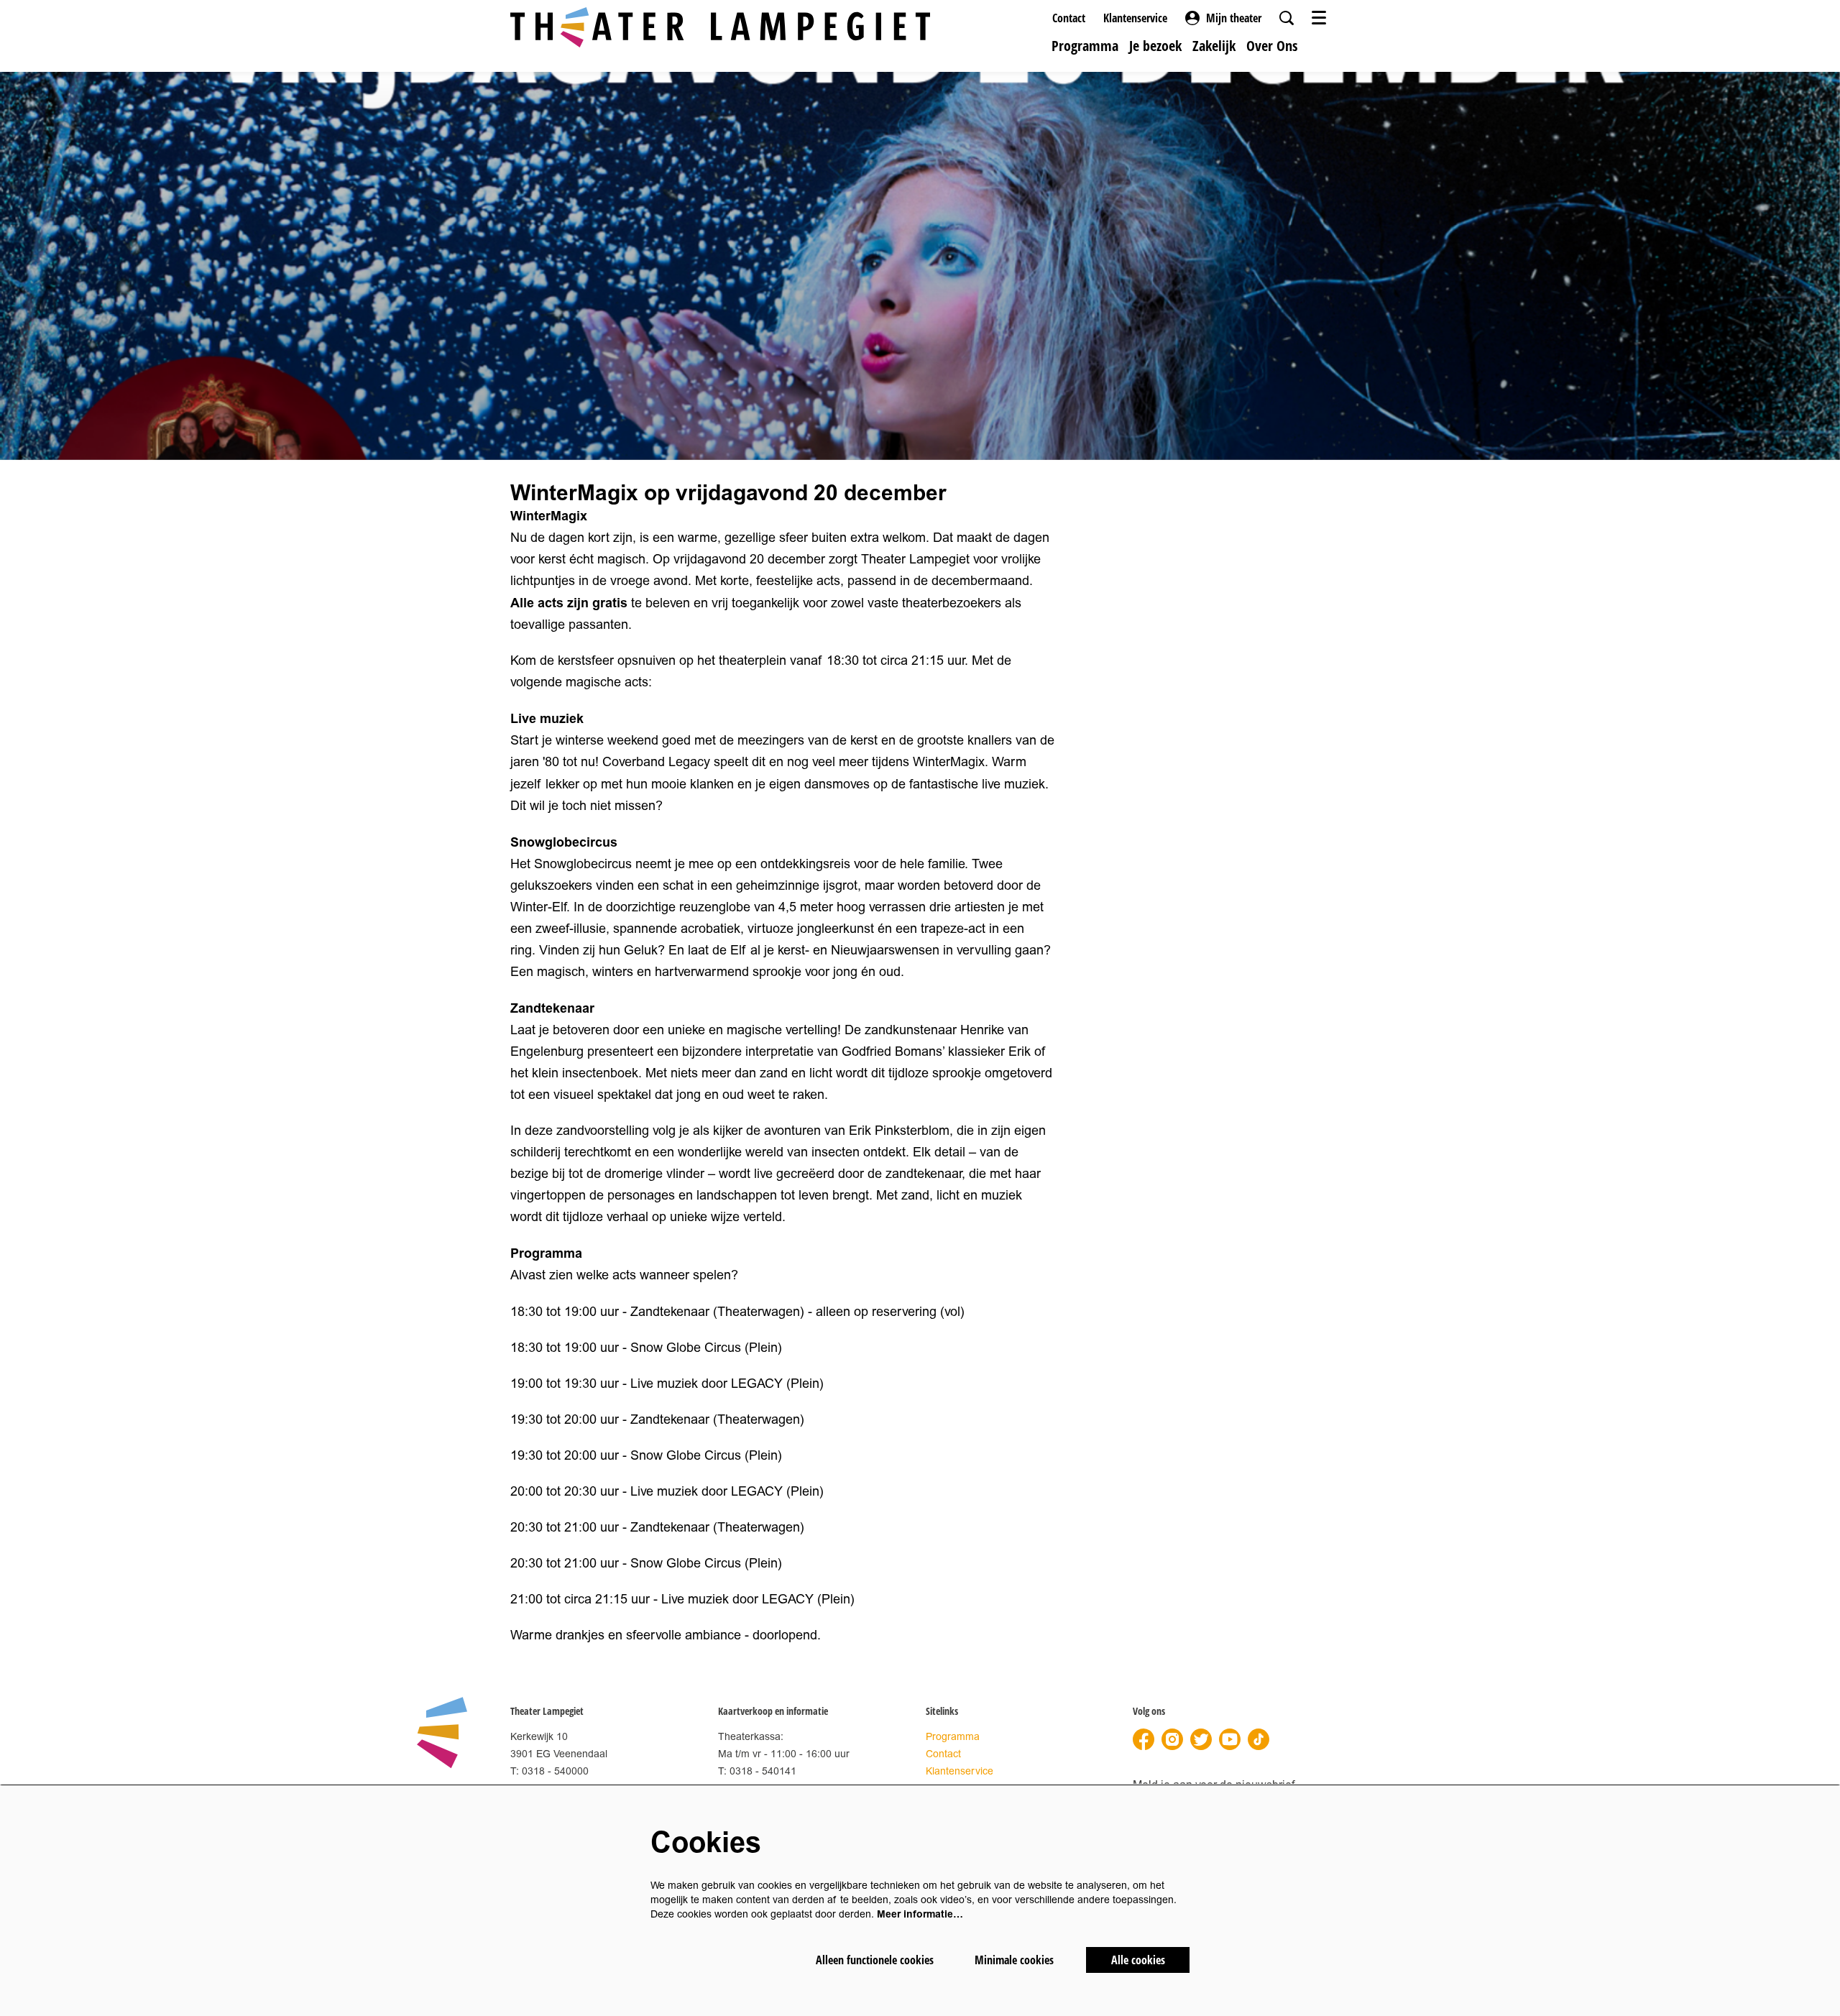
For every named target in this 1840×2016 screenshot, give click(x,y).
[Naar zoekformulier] (1287, 18)
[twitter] (1201, 1739)
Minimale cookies (1014, 1960)
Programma (953, 1737)
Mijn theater (1234, 18)
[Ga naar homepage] (720, 27)
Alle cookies (1138, 1960)
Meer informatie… (920, 1914)
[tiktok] (1259, 1739)
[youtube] (1230, 1739)
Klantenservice (1135, 18)
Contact (1069, 18)
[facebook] (1144, 1739)
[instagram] (1172, 1739)
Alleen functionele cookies (875, 1960)
